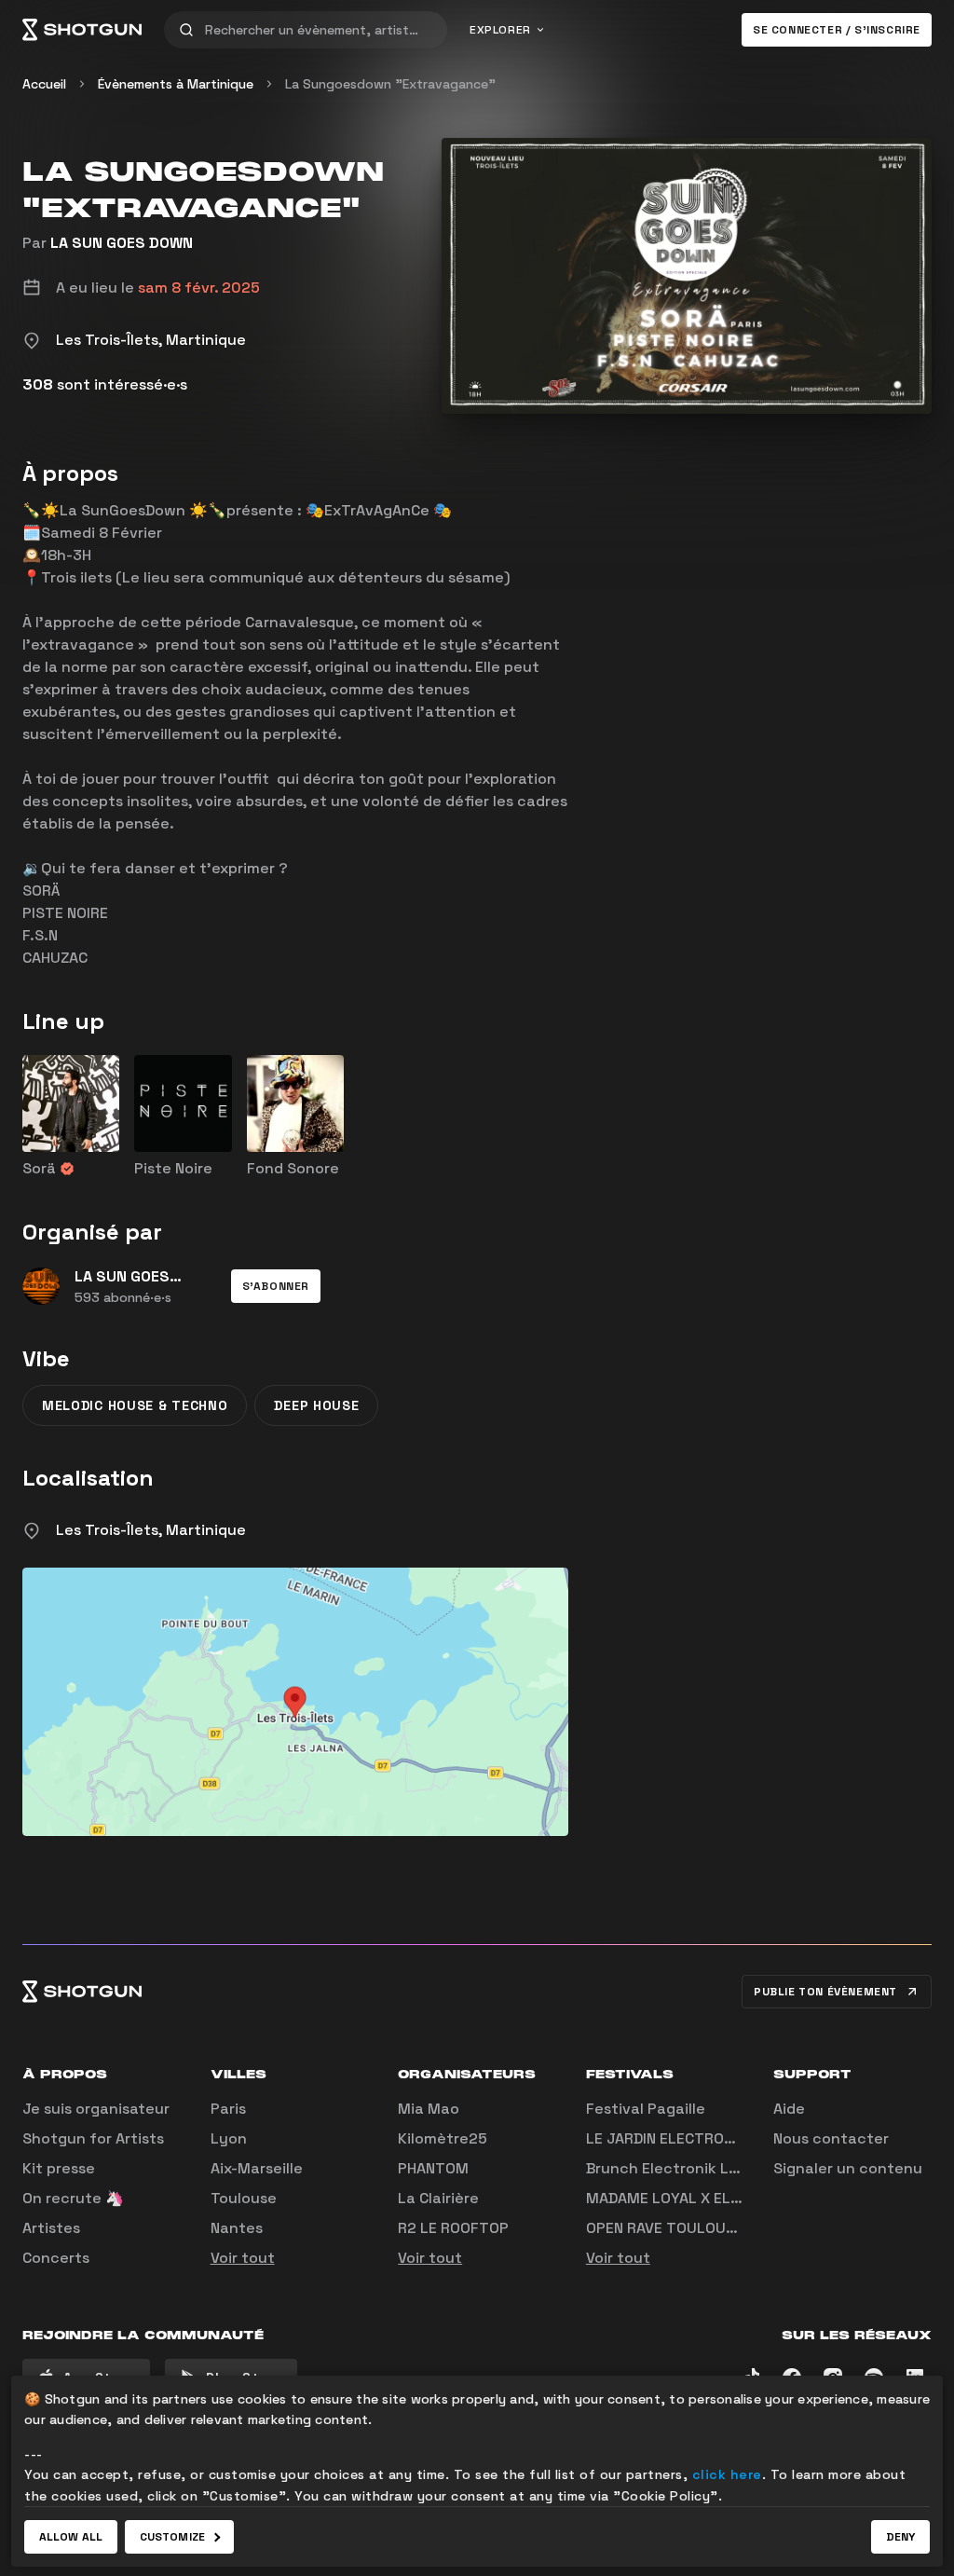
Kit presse (59, 2168)
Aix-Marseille (257, 2168)
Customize (172, 2537)
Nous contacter (831, 2138)
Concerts (56, 2258)
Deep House (316, 1405)
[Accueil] (82, 30)
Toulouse (244, 2198)
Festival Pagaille (646, 2109)
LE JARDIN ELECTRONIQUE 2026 (697, 2138)
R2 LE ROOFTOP (453, 2228)
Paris (228, 2109)
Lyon (229, 2138)
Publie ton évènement (825, 1992)
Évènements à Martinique (176, 84)
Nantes (237, 2228)
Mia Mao (429, 2109)
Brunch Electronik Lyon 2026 (692, 2168)
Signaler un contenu (848, 2168)
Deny (900, 2537)
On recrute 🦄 (73, 2198)
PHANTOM (433, 2168)
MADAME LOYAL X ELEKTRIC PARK (703, 2198)
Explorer (500, 30)
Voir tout (243, 2258)
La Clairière (438, 2198)
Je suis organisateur (96, 2109)
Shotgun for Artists (93, 2138)
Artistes (51, 2228)
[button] (276, 1286)
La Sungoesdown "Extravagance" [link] (390, 84)
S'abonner (276, 1286)
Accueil (44, 84)
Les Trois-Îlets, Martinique (151, 1530)
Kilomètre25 (443, 2138)
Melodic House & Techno (135, 1405)
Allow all (71, 2537)
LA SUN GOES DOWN (122, 243)
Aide (789, 2109)
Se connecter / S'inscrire (837, 30)
